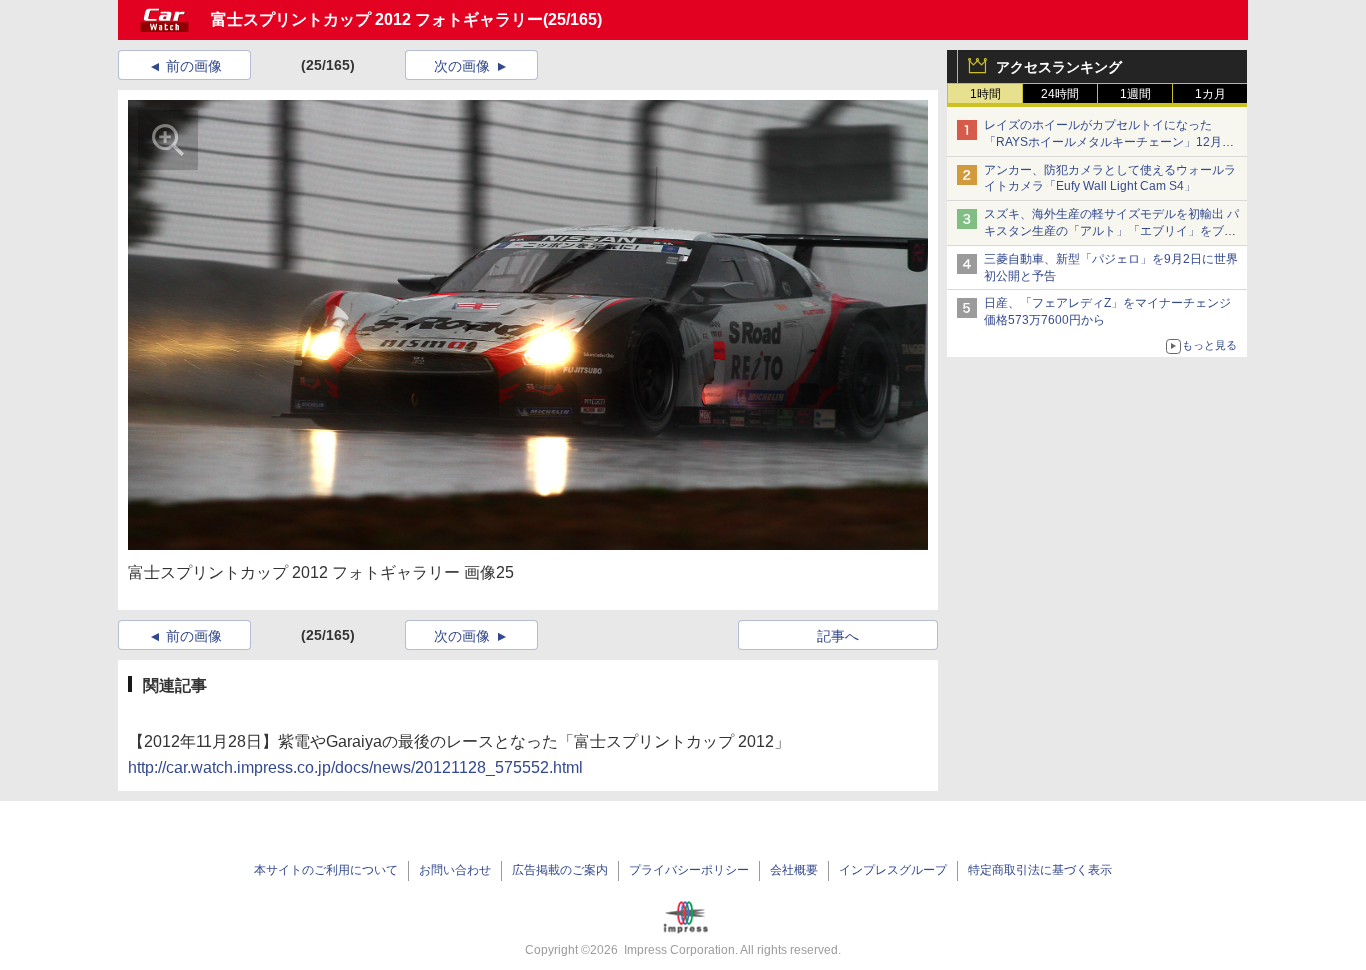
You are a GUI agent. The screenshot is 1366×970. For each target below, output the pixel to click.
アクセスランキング (1059, 67)
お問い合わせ (455, 870)
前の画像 (194, 66)
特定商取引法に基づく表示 (1040, 870)
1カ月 (1210, 94)
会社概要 (794, 870)
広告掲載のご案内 (560, 870)
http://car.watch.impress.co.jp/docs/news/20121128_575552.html (355, 767)
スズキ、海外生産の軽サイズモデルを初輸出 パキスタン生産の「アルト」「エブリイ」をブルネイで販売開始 (1111, 231)
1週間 (1135, 94)
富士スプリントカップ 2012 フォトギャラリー (377, 19)
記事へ (838, 636)
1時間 (985, 94)
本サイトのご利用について (326, 870)
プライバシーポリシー (689, 870)
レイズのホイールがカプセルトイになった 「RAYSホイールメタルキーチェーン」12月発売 (1109, 142)
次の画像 (462, 66)
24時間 (1060, 94)
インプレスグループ (893, 870)
